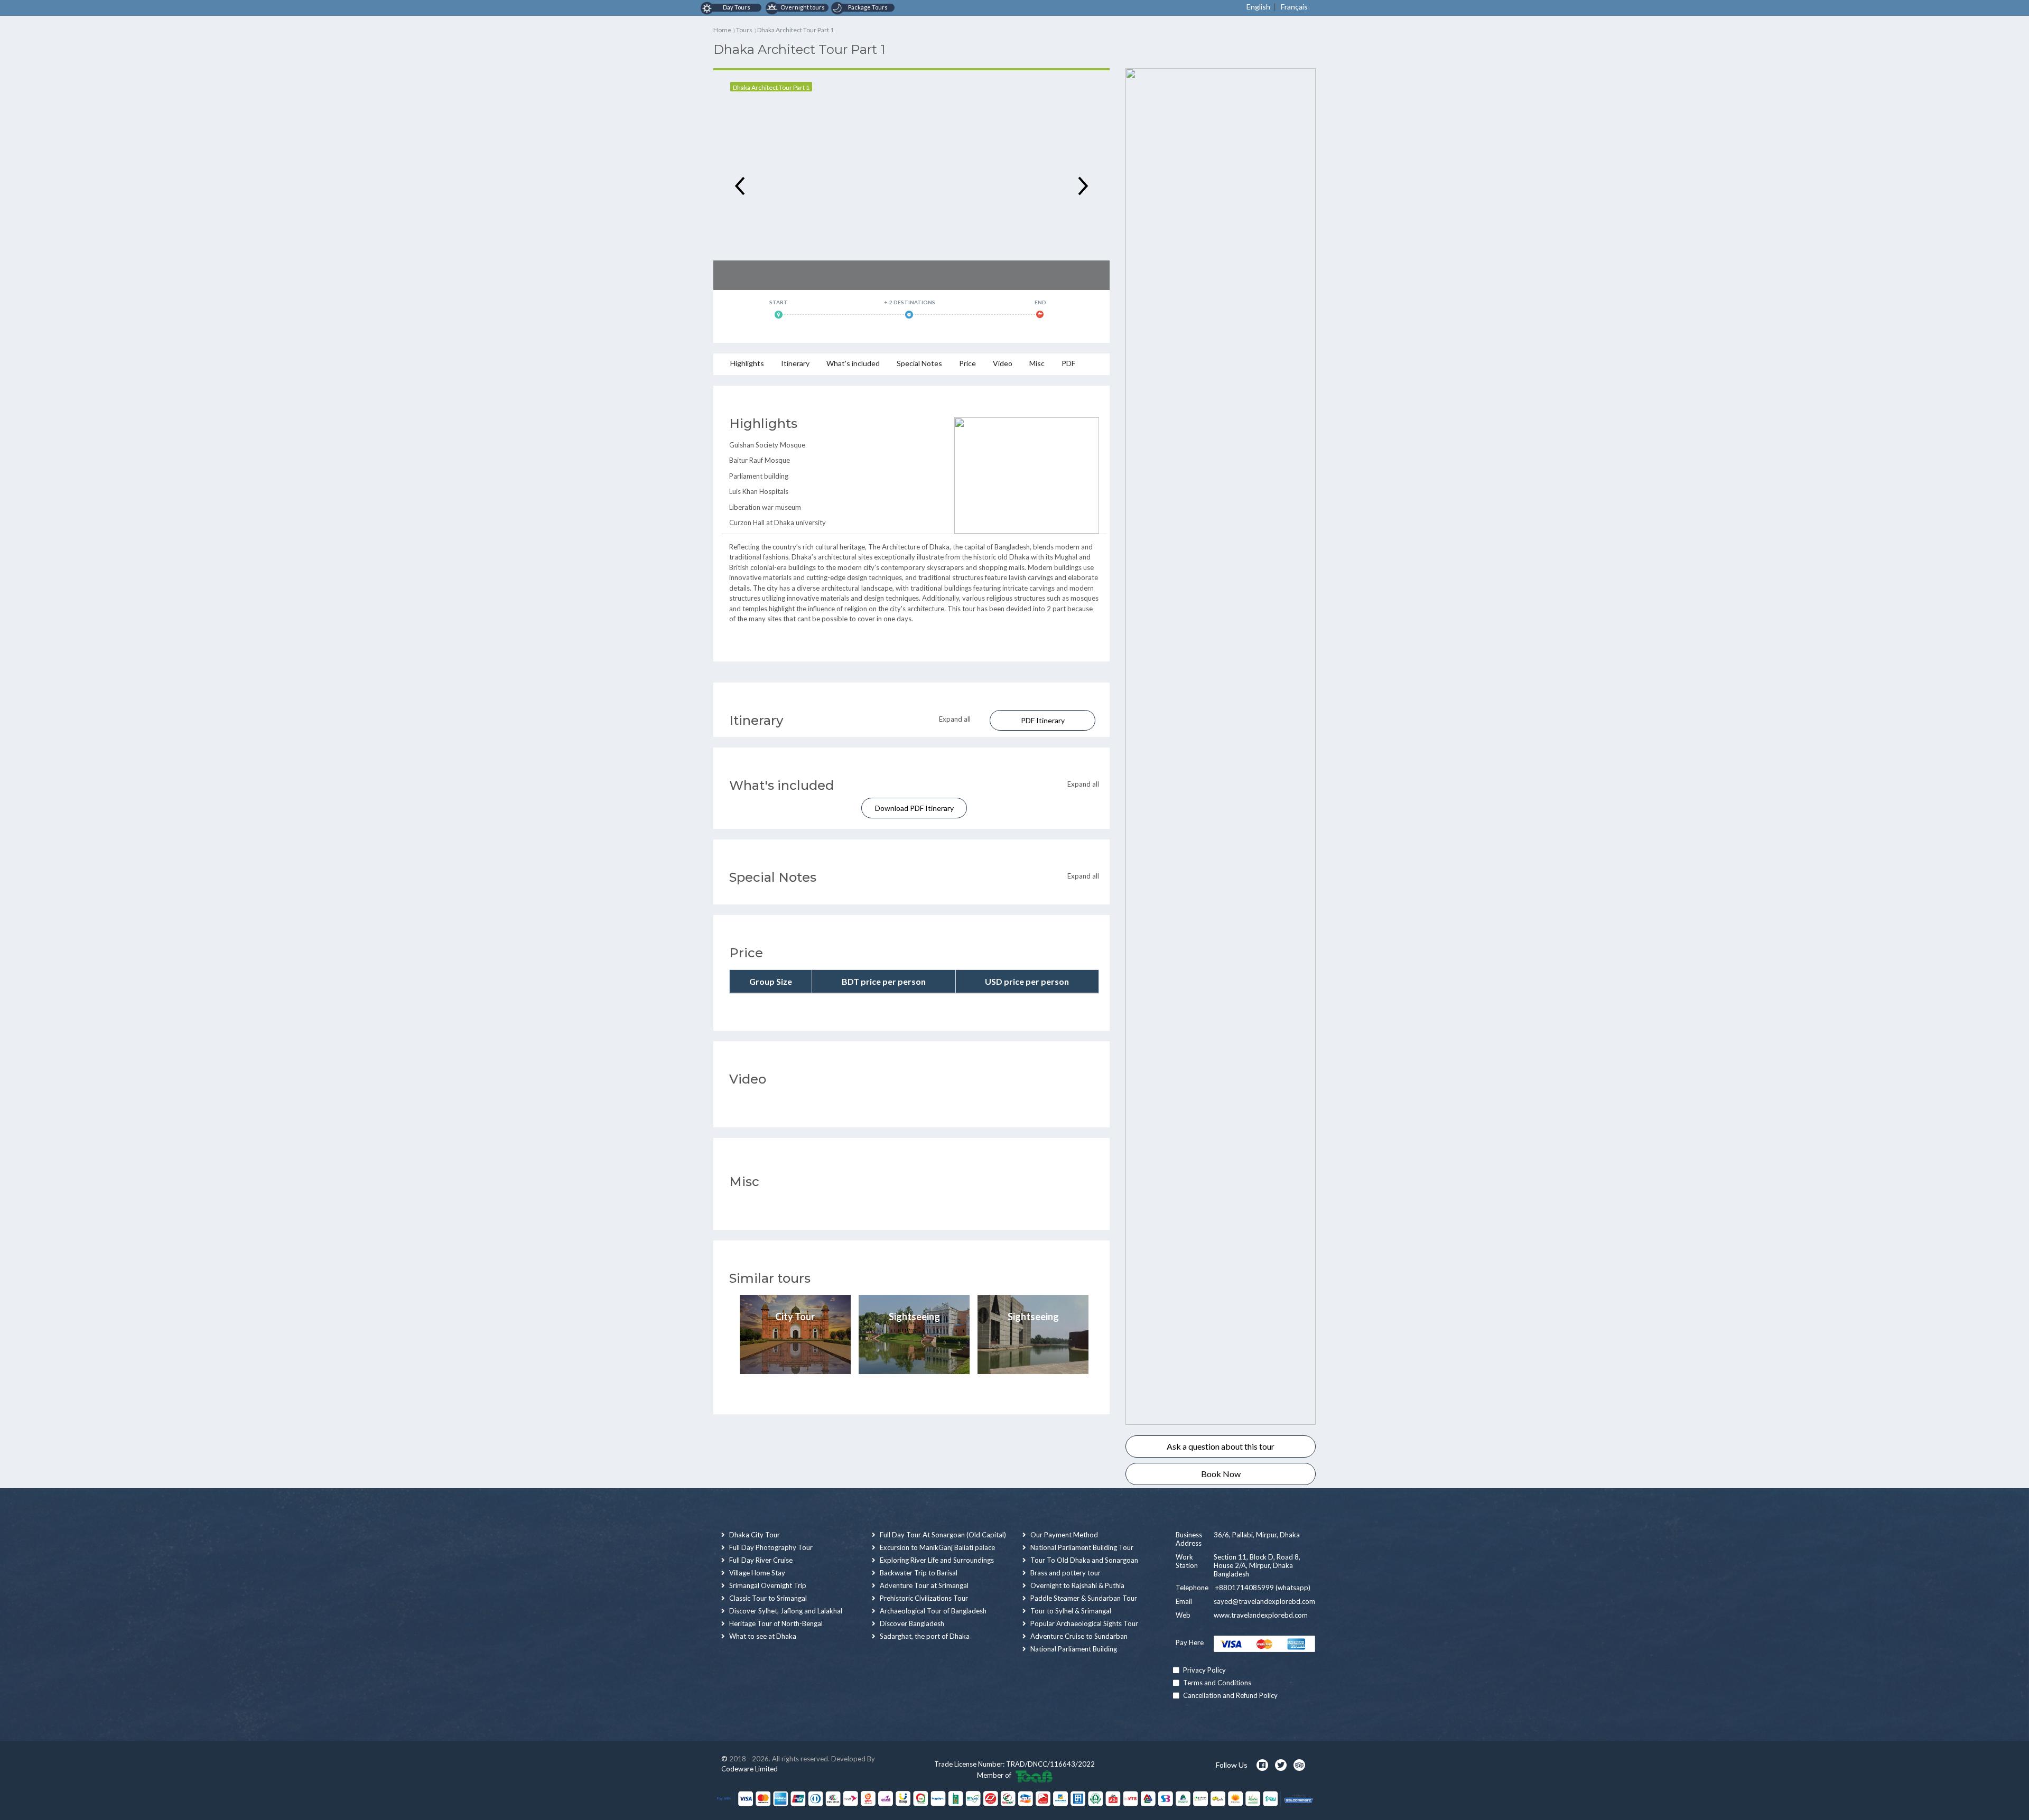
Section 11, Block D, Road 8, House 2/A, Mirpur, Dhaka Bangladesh (1257, 1565)
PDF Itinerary (1043, 720)
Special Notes (919, 363)
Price (967, 363)
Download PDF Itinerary (914, 808)
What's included (853, 363)
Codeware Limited (750, 1769)
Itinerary (795, 363)
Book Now (1221, 1474)
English (1258, 7)
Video (1003, 363)
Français (1294, 7)
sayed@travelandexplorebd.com (1264, 1601)
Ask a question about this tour (1221, 1446)
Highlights (747, 363)
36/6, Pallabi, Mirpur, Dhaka (1257, 1535)
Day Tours (736, 7)
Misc (1037, 363)
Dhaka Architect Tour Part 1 (771, 87)
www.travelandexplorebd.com (1261, 1615)
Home (722, 30)
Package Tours (868, 7)
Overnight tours (802, 7)
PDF (1068, 363)
